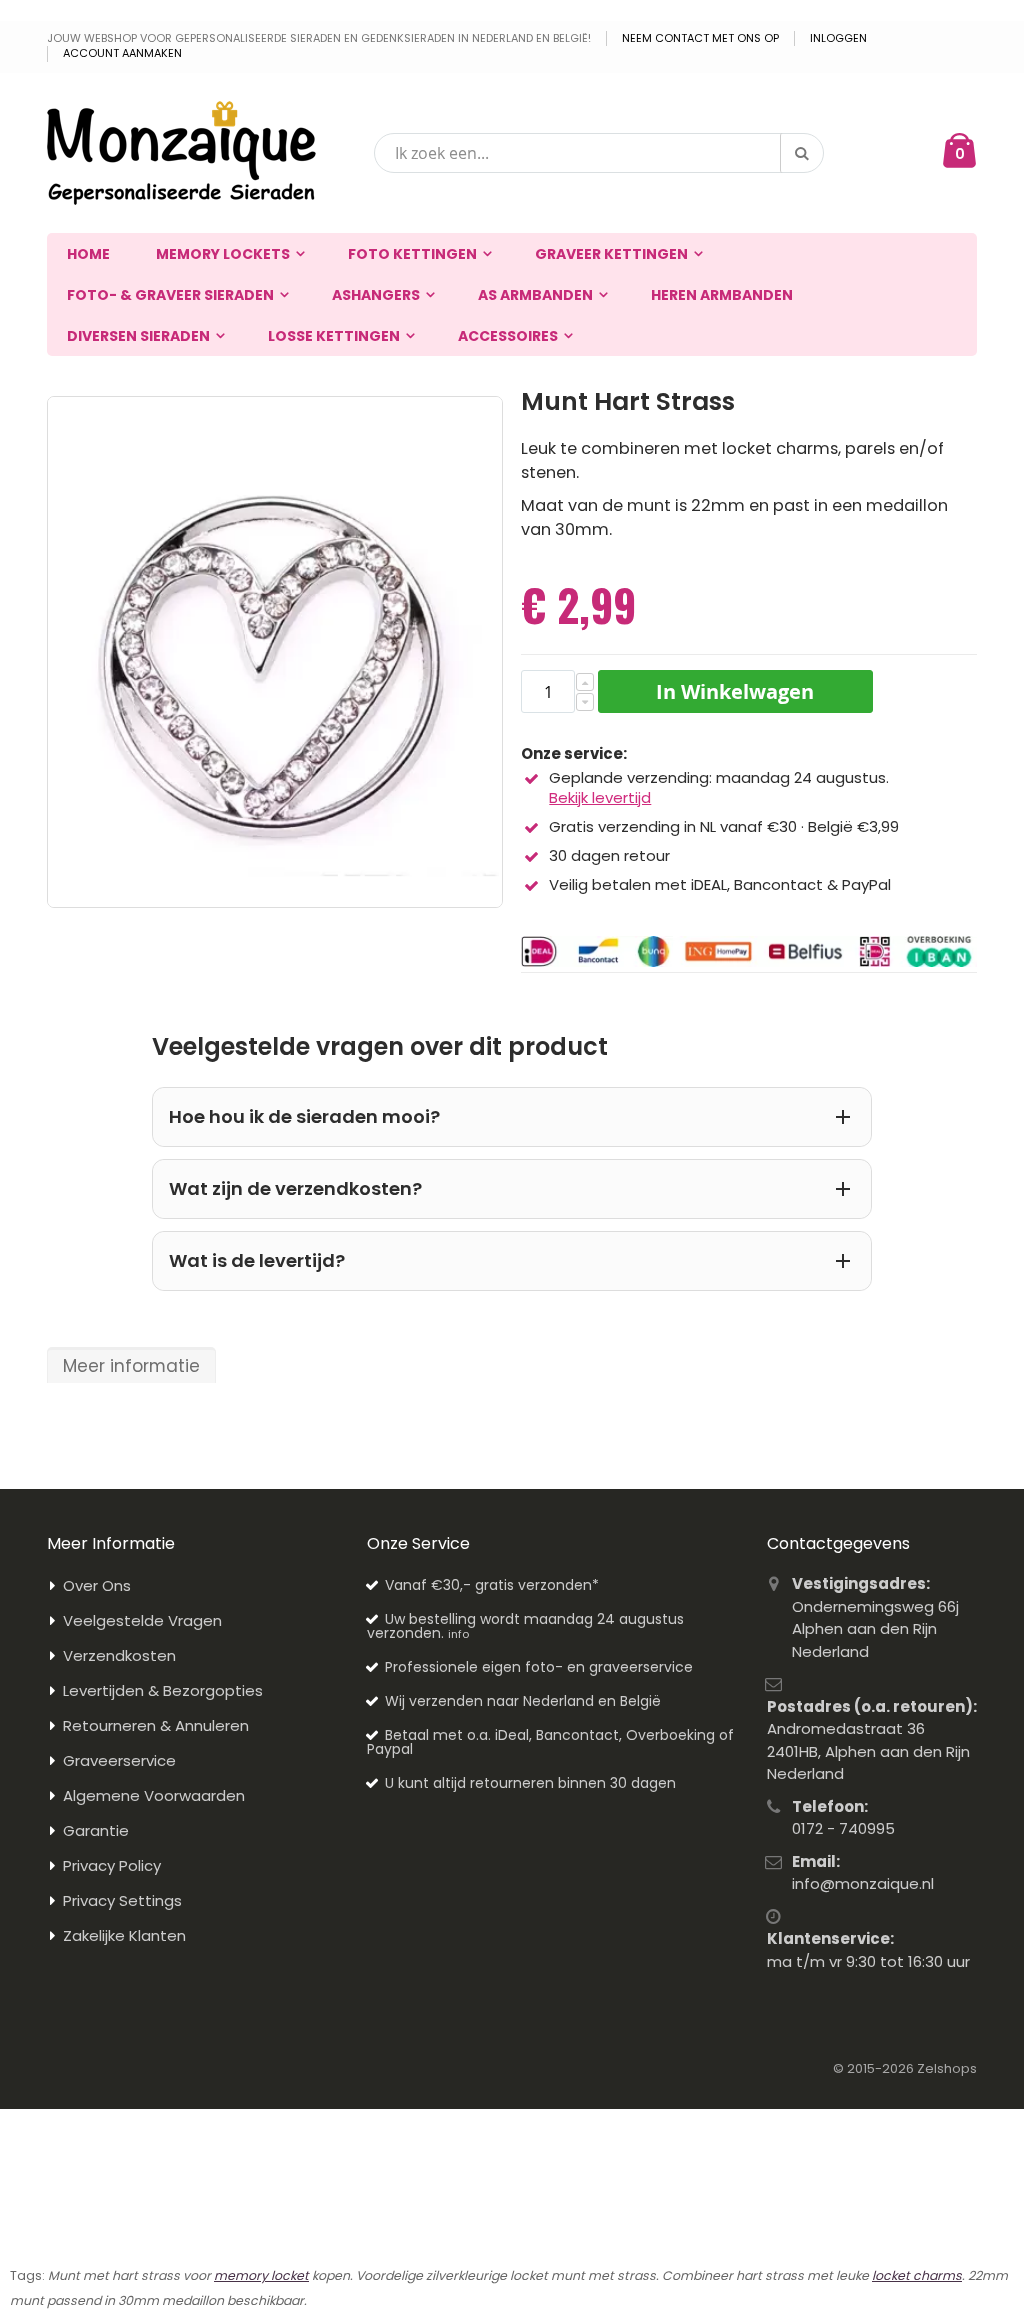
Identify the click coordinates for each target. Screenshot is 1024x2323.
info (458, 1634)
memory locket (261, 2275)
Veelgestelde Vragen (142, 1620)
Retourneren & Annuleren (156, 1725)
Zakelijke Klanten (124, 1935)
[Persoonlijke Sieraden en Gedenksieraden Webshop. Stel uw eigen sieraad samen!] (181, 153)
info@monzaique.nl (863, 1883)
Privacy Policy (112, 1865)
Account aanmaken (122, 53)
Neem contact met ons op (700, 38)
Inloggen (838, 38)
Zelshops (947, 2068)
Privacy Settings (122, 1900)
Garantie (96, 1830)
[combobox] (599, 153)
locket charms (917, 2275)
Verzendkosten (119, 1655)
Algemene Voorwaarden (154, 1795)
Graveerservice (119, 1760)
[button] (584, 682)
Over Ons (97, 1585)
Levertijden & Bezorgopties (163, 1690)
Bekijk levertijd (600, 797)
